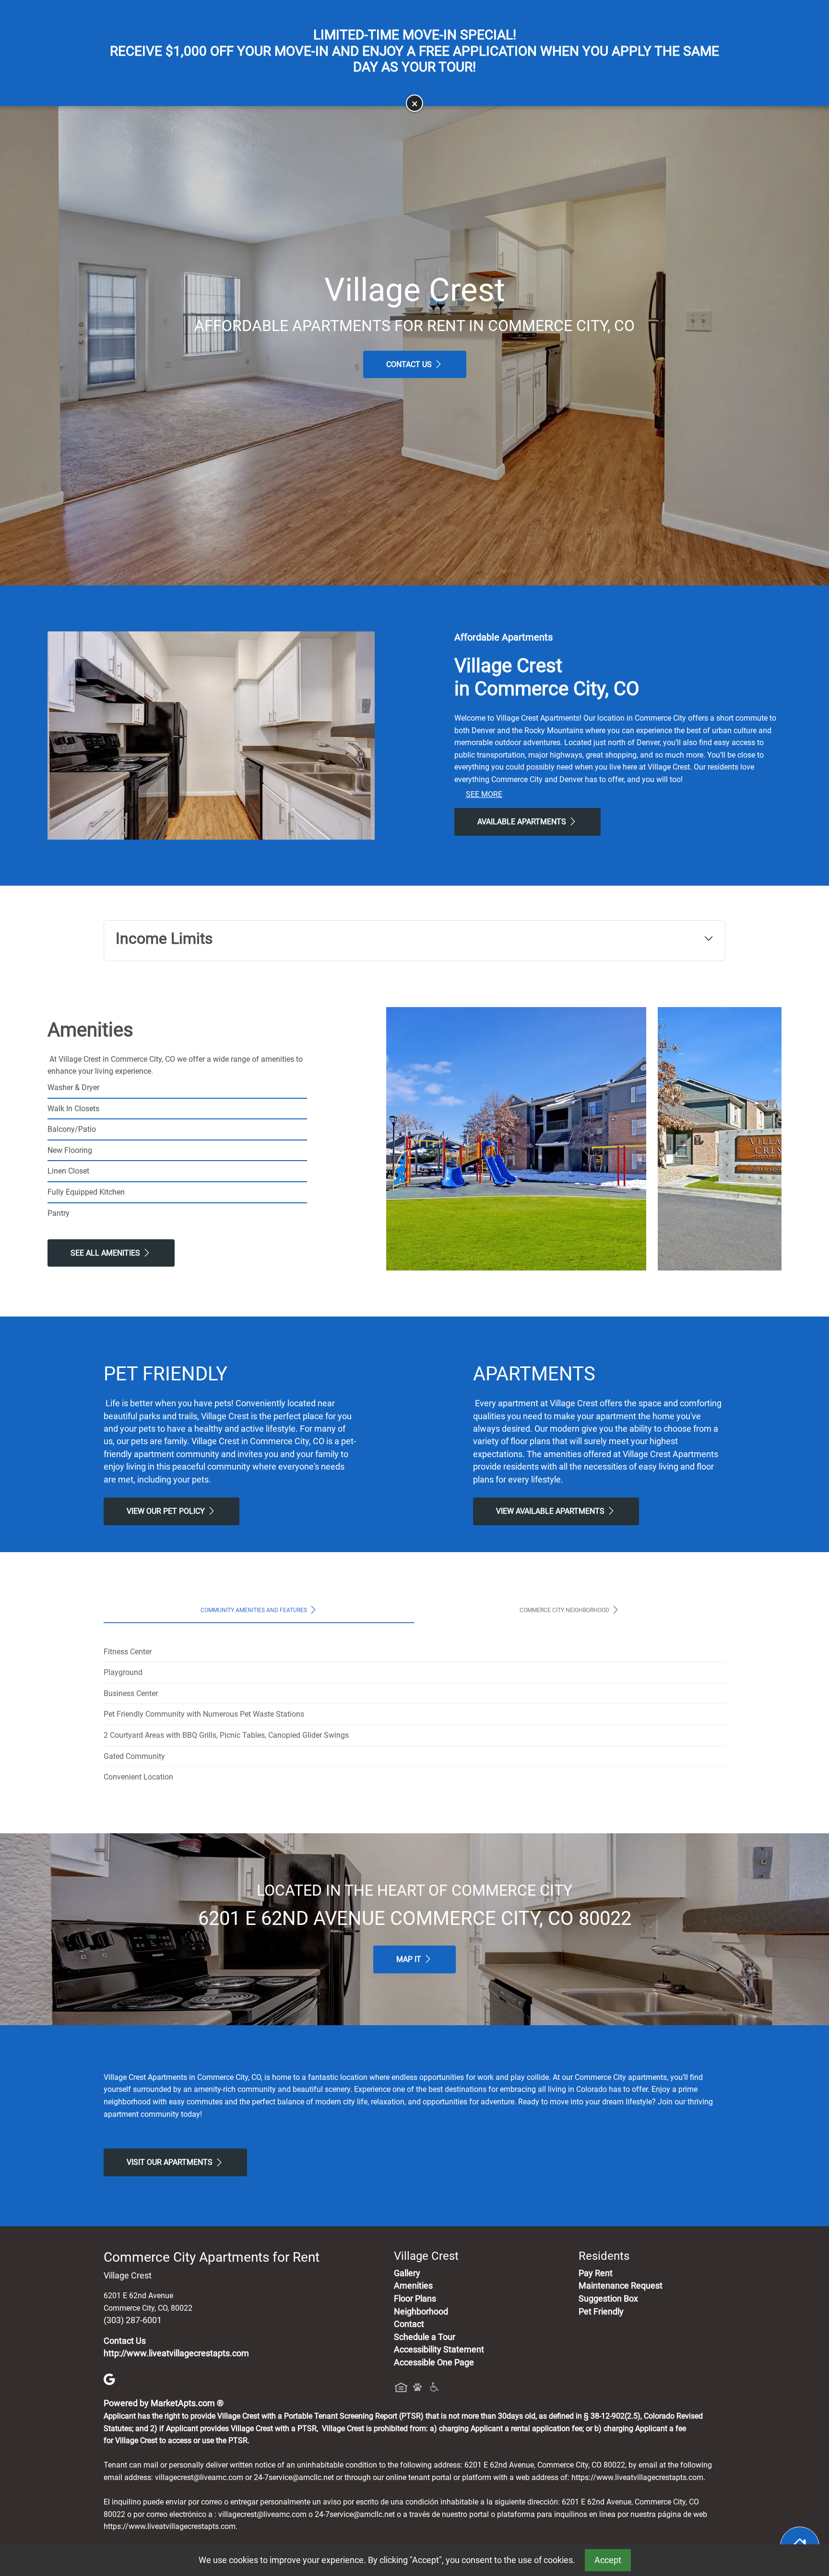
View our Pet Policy (167, 1511)
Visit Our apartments (171, 2162)
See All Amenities (106, 1253)
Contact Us (410, 364)
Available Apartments (523, 822)
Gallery (407, 2273)
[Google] (109, 2378)
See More (484, 794)
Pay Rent (596, 2273)
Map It (410, 1959)
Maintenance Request (621, 2286)
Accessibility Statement (439, 2350)
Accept (608, 2560)
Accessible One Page (434, 2362)
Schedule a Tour (425, 2337)
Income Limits (164, 938)
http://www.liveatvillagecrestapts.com (176, 2353)
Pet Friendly (601, 2312)
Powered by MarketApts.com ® (164, 2403)
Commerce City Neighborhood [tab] (565, 1610)
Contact (409, 2324)
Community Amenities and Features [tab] (255, 1610)
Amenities (413, 2286)
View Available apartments (551, 1511)
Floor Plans (415, 2299)
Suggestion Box (608, 2299)
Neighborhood (421, 2312)
